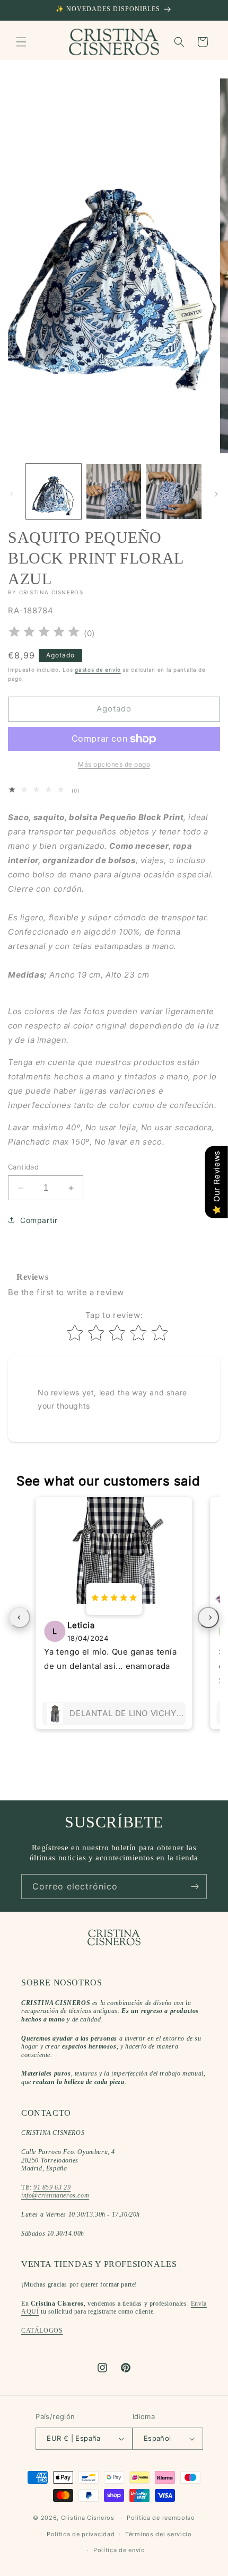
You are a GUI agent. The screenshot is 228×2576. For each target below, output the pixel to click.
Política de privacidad (81, 2534)
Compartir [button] (39, 1220)
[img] (44, 633)
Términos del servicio (159, 2534)
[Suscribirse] (195, 1887)
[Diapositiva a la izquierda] (12, 494)
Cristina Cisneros (88, 2518)
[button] (21, 42)
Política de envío (119, 2550)
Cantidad (23, 1167)
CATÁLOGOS (42, 2331)
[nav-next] (208, 1617)
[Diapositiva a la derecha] (216, 494)
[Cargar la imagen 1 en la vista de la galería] (54, 491)
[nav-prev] (20, 1617)
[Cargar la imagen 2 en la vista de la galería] (114, 491)
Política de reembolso (161, 2518)
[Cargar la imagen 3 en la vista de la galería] (174, 491)
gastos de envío (98, 670)
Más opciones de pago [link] (114, 764)
